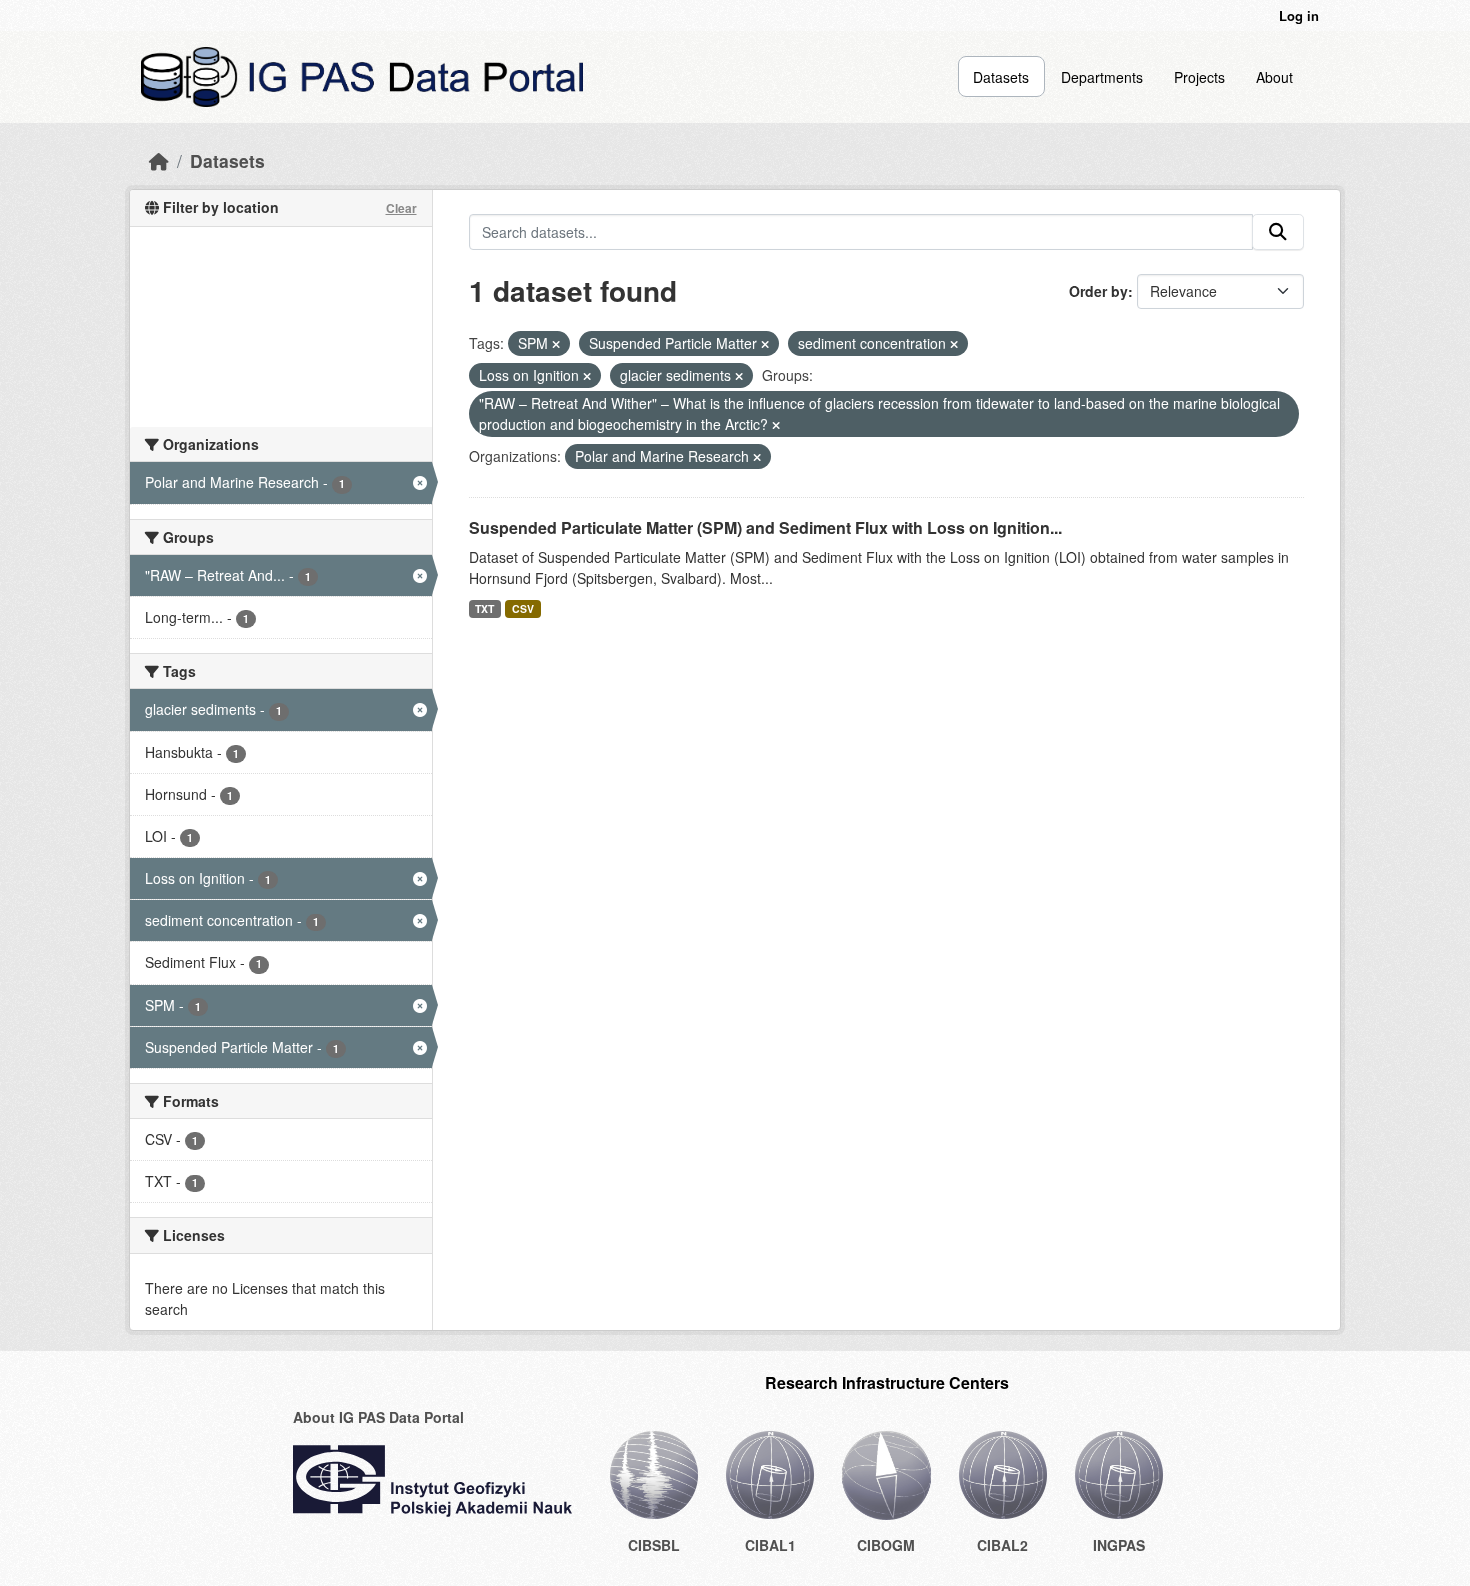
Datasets (1001, 77)
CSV (523, 608)
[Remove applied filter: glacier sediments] (739, 376)
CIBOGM (886, 1545)
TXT (484, 608)
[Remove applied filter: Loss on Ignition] (587, 376)
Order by (1098, 291)
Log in (1299, 15)
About (1274, 77)
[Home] (159, 160)
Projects (1199, 77)
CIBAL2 (1002, 1545)
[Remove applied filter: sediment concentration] (954, 344)
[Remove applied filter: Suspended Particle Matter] (765, 344)
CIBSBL (654, 1545)
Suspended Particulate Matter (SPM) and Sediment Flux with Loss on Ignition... (765, 527)
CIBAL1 (770, 1545)
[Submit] (1278, 232)
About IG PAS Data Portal (378, 1417)
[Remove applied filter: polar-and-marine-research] (757, 457)
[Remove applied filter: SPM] (556, 344)
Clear (401, 208)
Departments (1102, 77)
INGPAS (1119, 1545)
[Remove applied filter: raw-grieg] (776, 425)
